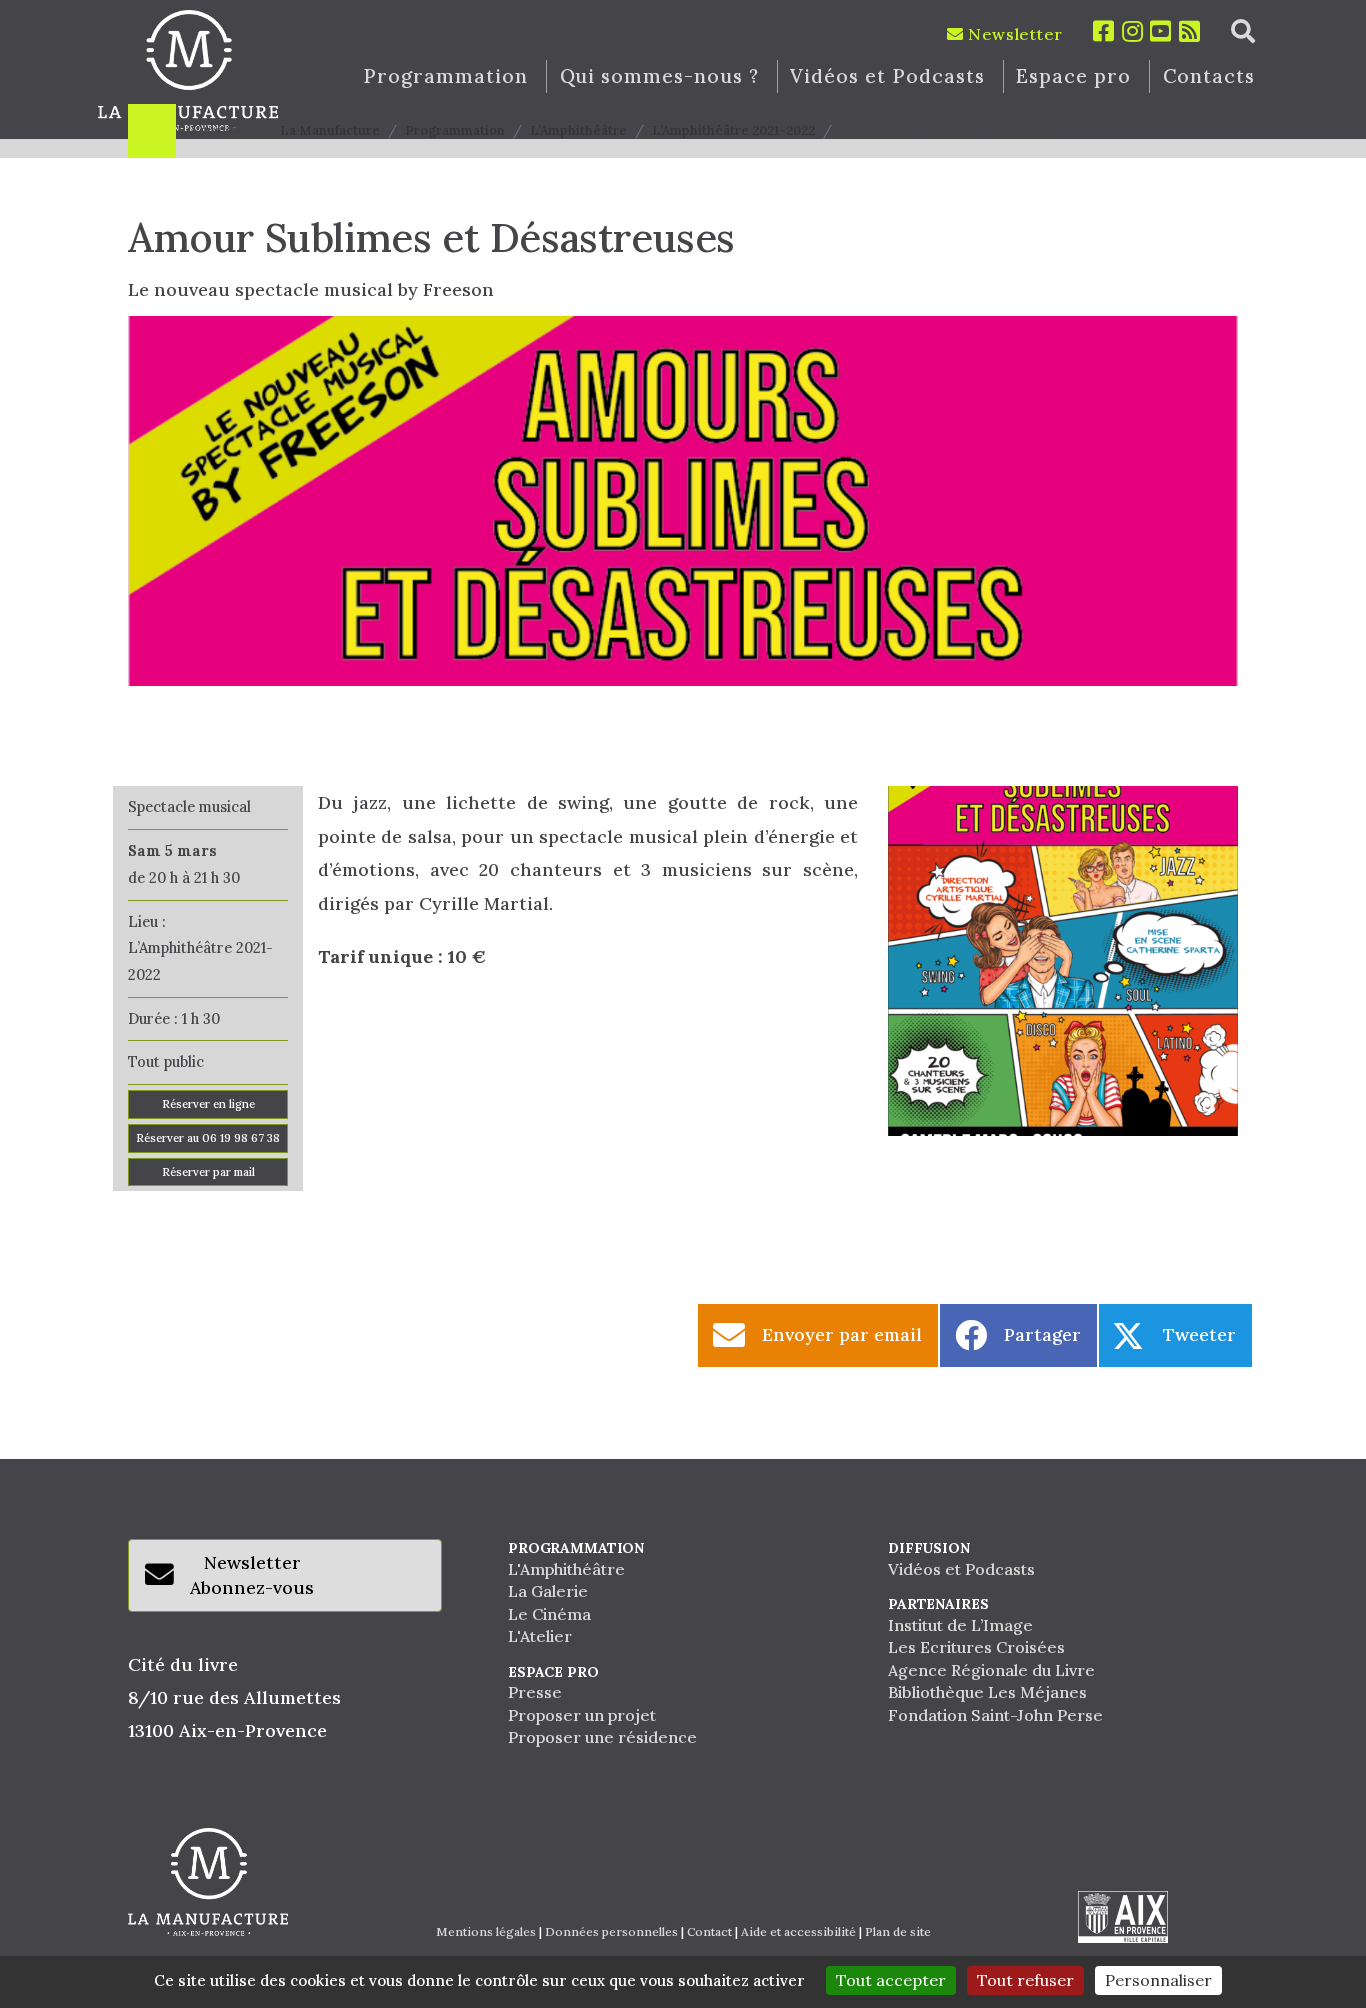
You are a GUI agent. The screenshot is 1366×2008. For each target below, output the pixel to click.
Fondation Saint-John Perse (995, 1715)
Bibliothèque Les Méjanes (987, 1692)
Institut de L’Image (960, 1625)
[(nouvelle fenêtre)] (1123, 1917)
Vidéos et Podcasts (887, 76)
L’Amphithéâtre (578, 130)
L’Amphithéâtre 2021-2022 (733, 130)
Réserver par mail (208, 1172)
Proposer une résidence (602, 1737)
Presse (535, 1692)
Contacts (1209, 76)
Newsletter (1013, 34)
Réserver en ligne (208, 1104)
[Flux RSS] (1190, 31)
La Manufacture (330, 130)
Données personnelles (611, 1931)
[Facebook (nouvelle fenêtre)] (1104, 31)
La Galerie (548, 1591)
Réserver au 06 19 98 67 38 (208, 1138)
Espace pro (1073, 76)
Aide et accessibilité (798, 1931)
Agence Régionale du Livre (991, 1670)
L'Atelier (540, 1636)
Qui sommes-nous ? (659, 76)
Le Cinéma (549, 1614)
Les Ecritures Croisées (976, 1647)
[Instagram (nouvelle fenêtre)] (1133, 31)
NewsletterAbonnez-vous (252, 1575)
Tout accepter (891, 1980)
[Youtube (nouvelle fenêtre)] (1161, 31)
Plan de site (898, 1931)
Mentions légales (486, 1931)
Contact (709, 1931)
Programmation (445, 76)
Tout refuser (1025, 1980)
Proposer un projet (582, 1715)
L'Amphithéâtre (566, 1569)
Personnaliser (1158, 1980)
